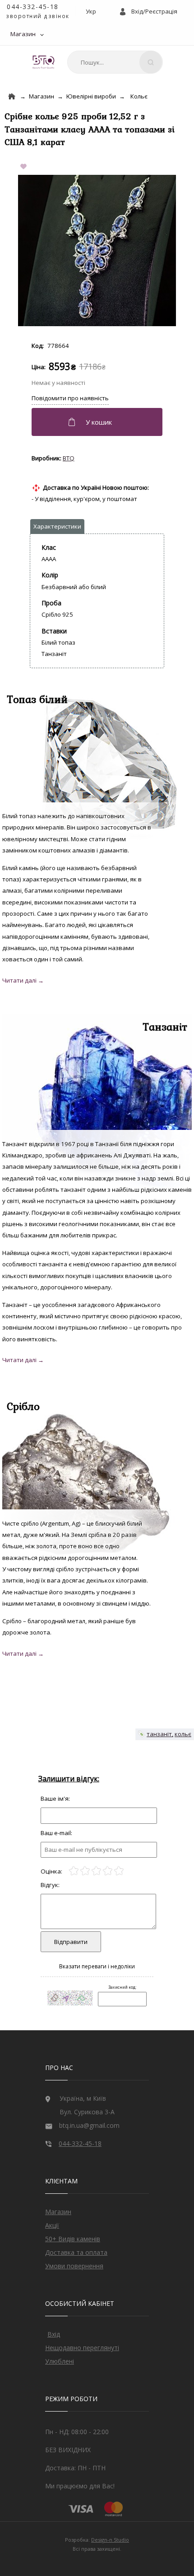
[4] (108, 1871)
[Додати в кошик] (98, 422)
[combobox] (115, 62)
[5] (119, 1871)
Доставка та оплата (76, 2252)
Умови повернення (74, 2266)
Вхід (54, 2334)
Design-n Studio (110, 2540)
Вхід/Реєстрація (154, 11)
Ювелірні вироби (91, 96)
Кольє (139, 96)
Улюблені (60, 2361)
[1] (74, 1871)
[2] (85, 1871)
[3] (96, 1871)
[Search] (151, 62)
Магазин (23, 34)
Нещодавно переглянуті (82, 2348)
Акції (52, 2225)
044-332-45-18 (33, 7)
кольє (183, 1734)
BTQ (69, 458)
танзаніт (159, 1734)
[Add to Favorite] (25, 167)
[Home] (12, 96)
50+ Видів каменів (73, 2239)
